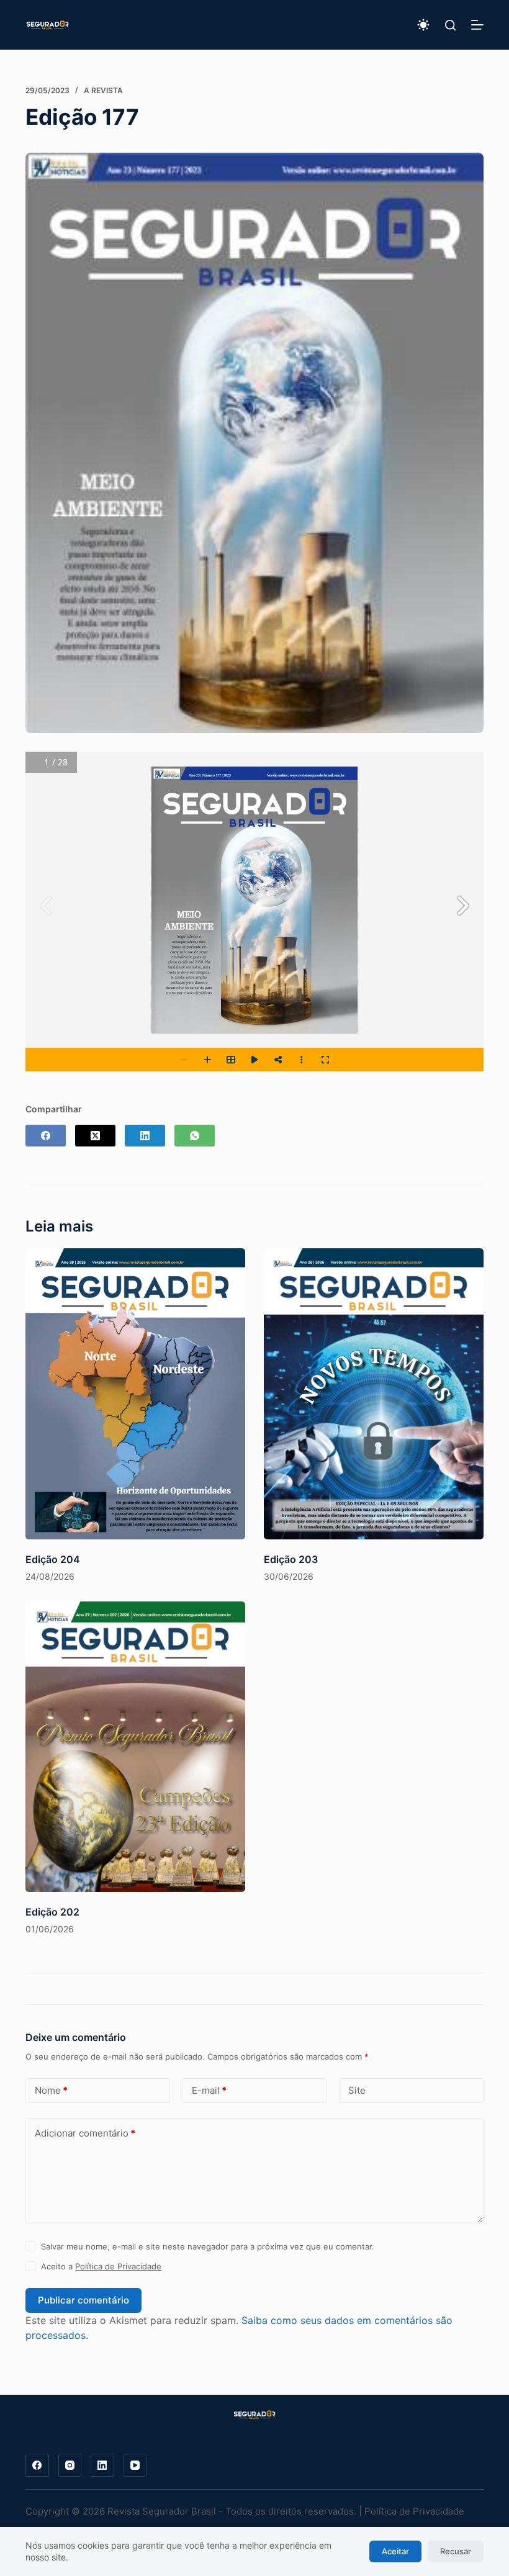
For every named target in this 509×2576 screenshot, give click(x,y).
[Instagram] (70, 2466)
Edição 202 (52, 1912)
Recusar (456, 2551)
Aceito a (101, 2266)
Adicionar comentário (85, 2133)
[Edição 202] (135, 1747)
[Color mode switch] (423, 25)
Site (357, 2090)
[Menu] (477, 25)
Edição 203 (291, 1559)
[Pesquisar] (450, 25)
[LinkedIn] (145, 1136)
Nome (51, 2090)
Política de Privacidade (118, 2266)
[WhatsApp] (195, 1136)
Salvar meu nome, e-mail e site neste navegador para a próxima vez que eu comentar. (208, 2246)
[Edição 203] (374, 1394)
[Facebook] (46, 1136)
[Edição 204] (135, 1394)
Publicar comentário (83, 2300)
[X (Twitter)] (95, 1136)
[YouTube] (135, 2466)
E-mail (209, 2090)
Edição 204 (53, 1559)
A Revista (103, 90)
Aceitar (395, 2551)
